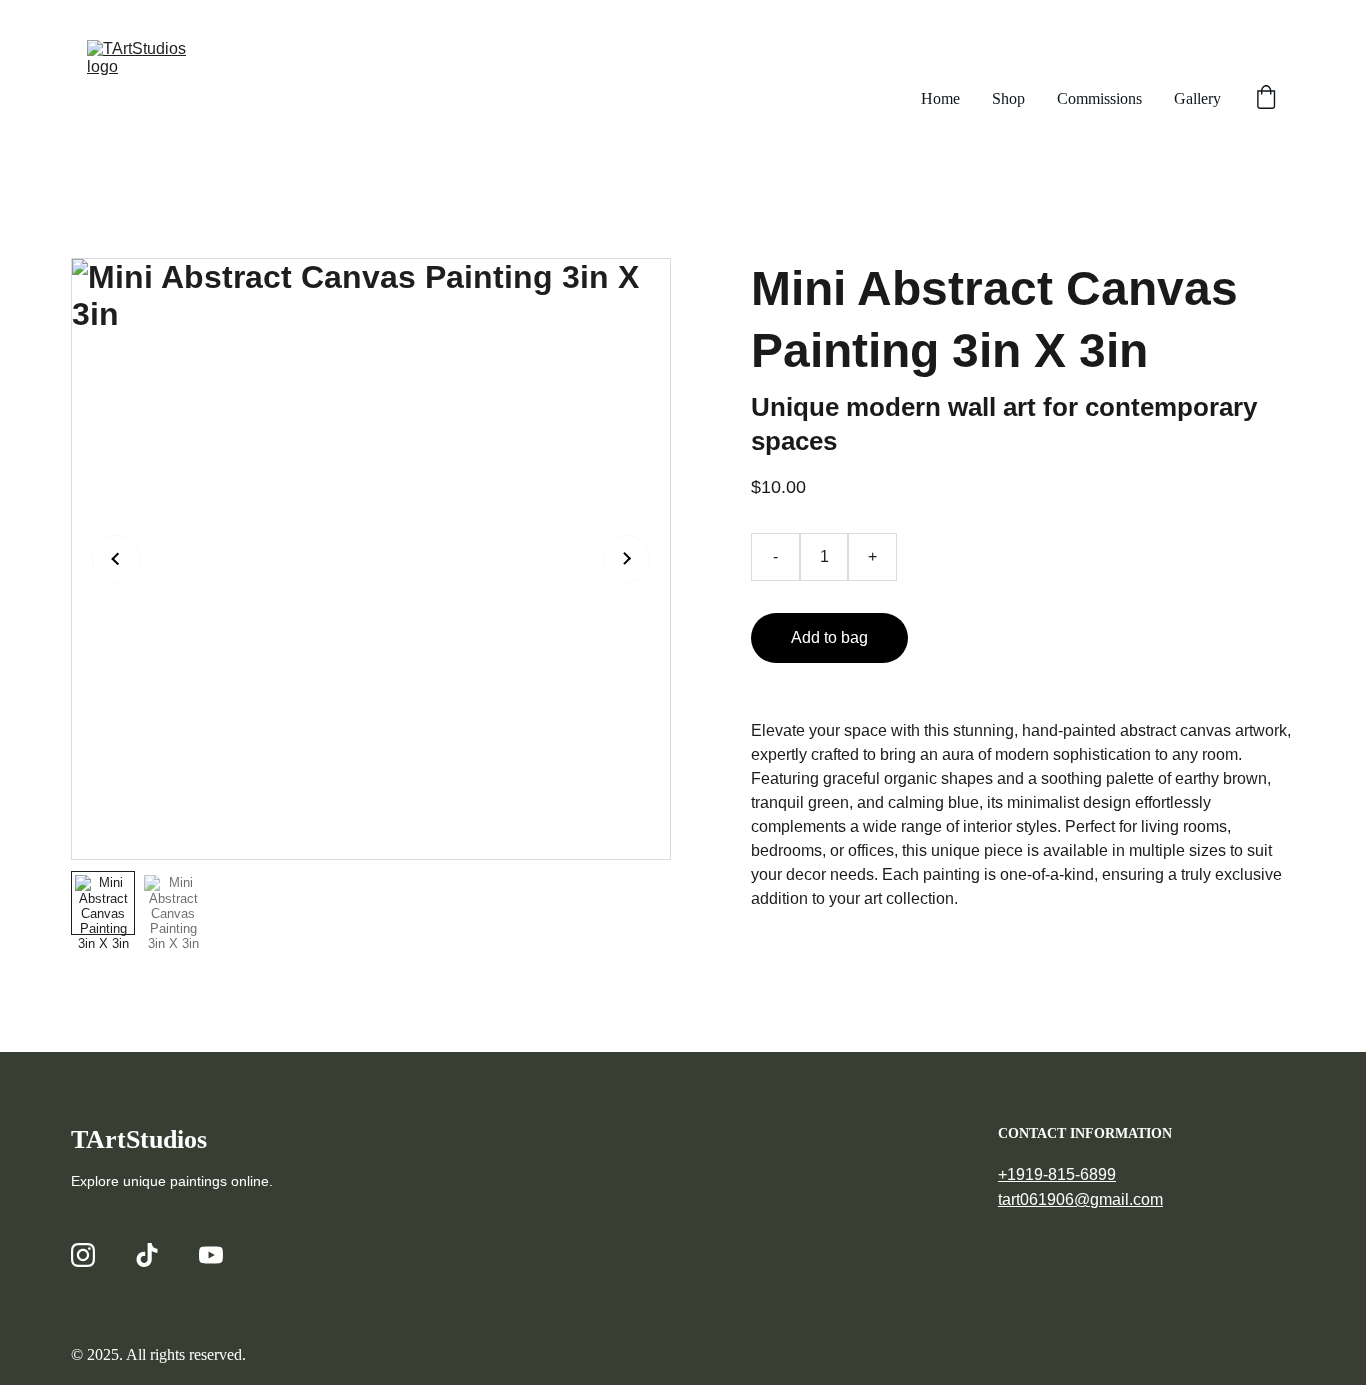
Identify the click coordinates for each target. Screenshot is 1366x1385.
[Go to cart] (1266, 99)
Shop (1008, 98)
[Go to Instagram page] (83, 1255)
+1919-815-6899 (1057, 1174)
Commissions (1099, 98)
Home (940, 98)
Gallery (1197, 98)
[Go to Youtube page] (211, 1255)
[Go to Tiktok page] (147, 1255)
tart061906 (1036, 1199)
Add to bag (829, 637)
